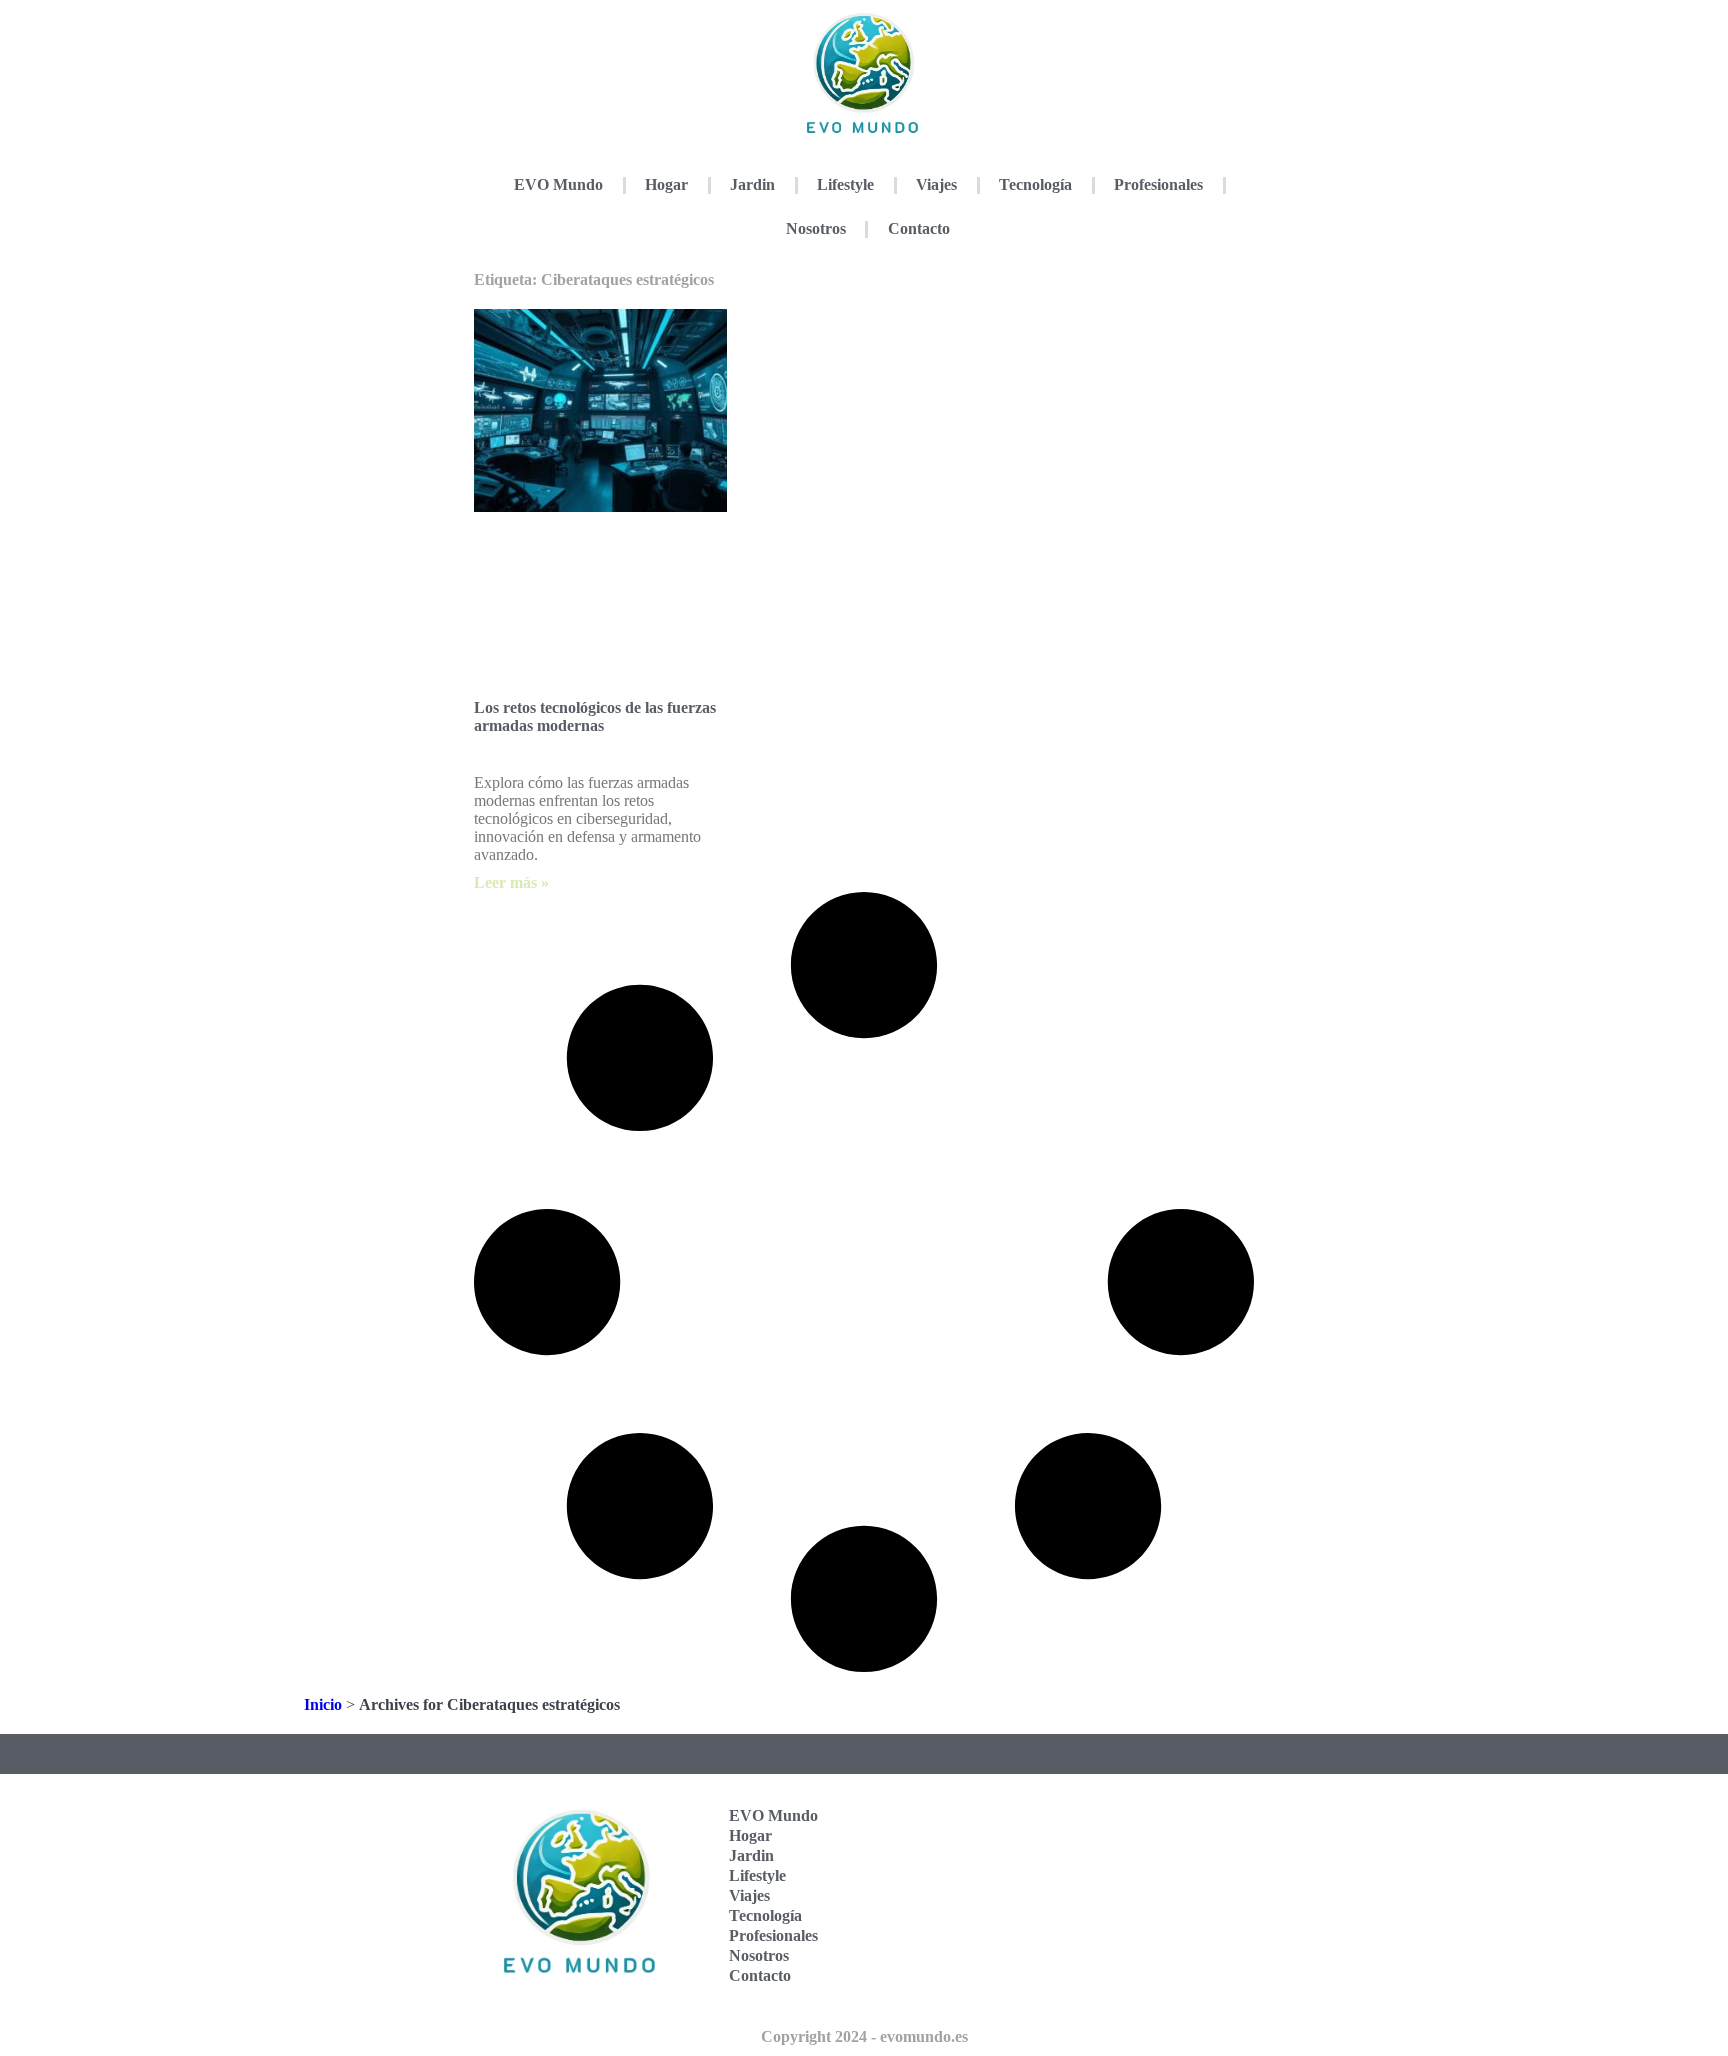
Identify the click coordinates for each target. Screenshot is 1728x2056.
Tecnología (1035, 184)
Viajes (936, 184)
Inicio (323, 1704)
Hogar (666, 184)
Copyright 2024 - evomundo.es (864, 2036)
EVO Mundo (558, 184)
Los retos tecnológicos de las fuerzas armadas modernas (595, 716)
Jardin (752, 184)
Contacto (919, 228)
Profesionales (1158, 184)
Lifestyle (845, 184)
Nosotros (816, 228)
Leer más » (511, 882)
